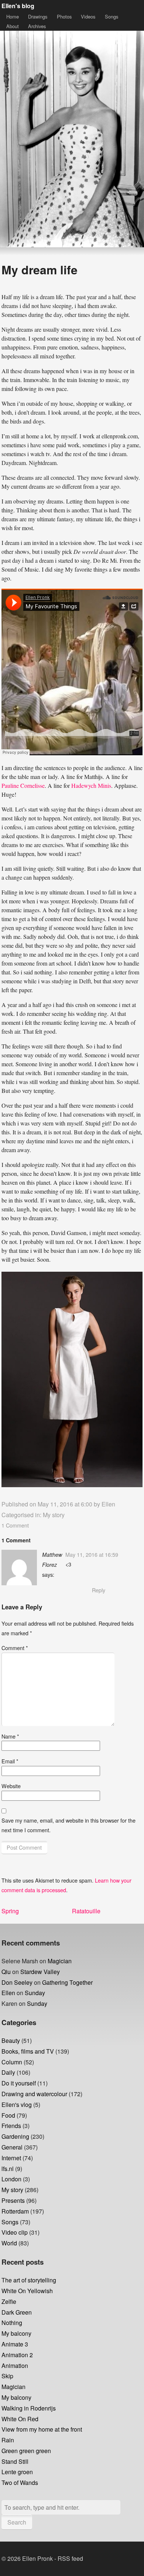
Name (10, 1736)
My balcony (16, 2333)
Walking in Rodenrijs (29, 2408)
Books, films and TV (28, 2051)
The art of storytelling (29, 2280)
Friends (11, 2126)
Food (8, 2115)
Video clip (15, 2232)
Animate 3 (15, 2344)
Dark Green (17, 2312)
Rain (8, 2440)
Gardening (15, 2136)
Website (11, 1786)
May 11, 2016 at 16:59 (92, 1554)
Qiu (6, 1972)
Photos (64, 16)
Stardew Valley (40, 1972)
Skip (7, 2376)
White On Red (20, 2419)
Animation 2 (17, 2355)
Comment (15, 1648)
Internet (11, 2158)
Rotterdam (15, 2211)
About (13, 26)
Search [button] (17, 2522)
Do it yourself (19, 2083)
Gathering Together (67, 1982)
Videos (88, 16)
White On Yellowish (27, 2291)
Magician (60, 1961)
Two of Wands (20, 2483)
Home (13, 16)
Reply (99, 1590)
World (9, 2243)
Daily (8, 2072)
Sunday (35, 1993)
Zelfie (9, 2301)
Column (12, 2062)
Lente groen (17, 2472)
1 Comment (15, 1525)
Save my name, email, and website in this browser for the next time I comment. (68, 1825)
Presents (13, 2200)
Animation (15, 2366)
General (12, 2147)
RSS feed (70, 2558)
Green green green (26, 2451)
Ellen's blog (18, 6)
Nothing (12, 2323)
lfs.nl (8, 2169)
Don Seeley (17, 1982)
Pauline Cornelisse (23, 785)
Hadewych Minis (91, 785)
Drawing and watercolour (34, 2094)
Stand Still (15, 2461)
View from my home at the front (42, 2429)
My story (54, 1515)
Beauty (11, 2040)
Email (10, 1761)
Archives (37, 26)
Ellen (108, 1504)
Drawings (38, 16)
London (11, 2179)
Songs (112, 16)
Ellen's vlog (17, 2105)
